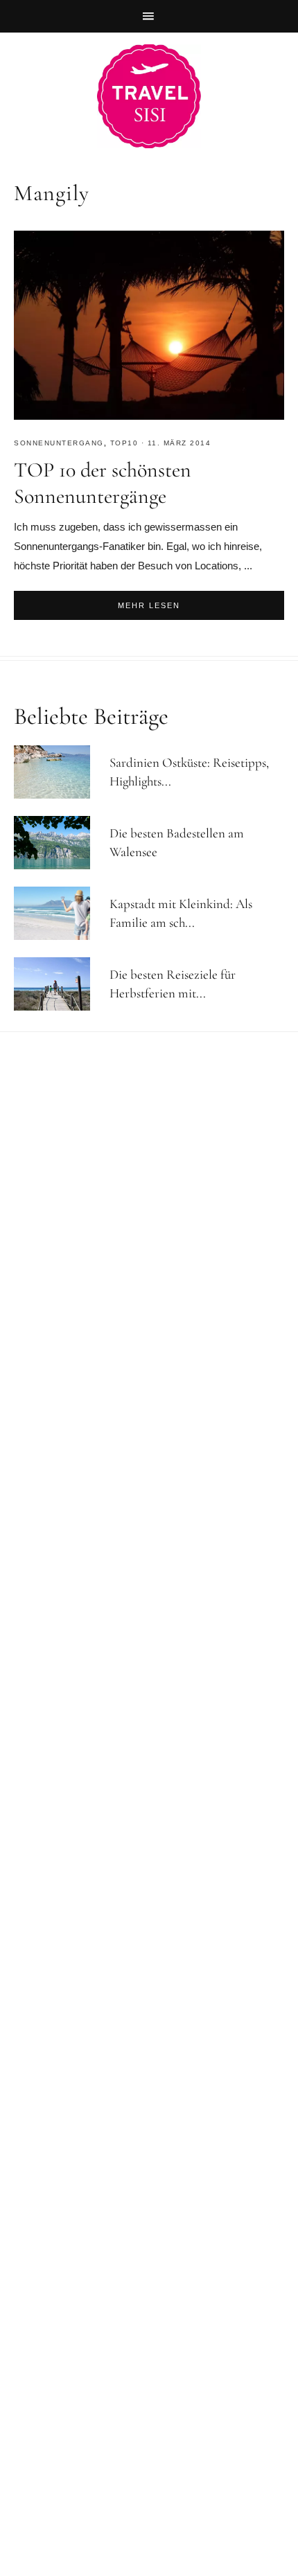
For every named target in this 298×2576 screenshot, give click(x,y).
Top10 (124, 443)
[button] (149, 16)
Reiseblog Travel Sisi (149, 96)
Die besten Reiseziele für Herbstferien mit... (173, 984)
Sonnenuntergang (59, 443)
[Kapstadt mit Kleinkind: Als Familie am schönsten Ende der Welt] (58, 913)
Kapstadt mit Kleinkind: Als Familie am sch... (181, 913)
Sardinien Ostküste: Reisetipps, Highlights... (189, 772)
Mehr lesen (149, 605)
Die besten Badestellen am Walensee (177, 842)
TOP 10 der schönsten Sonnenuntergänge (103, 483)
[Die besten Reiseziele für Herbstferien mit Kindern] (58, 984)
